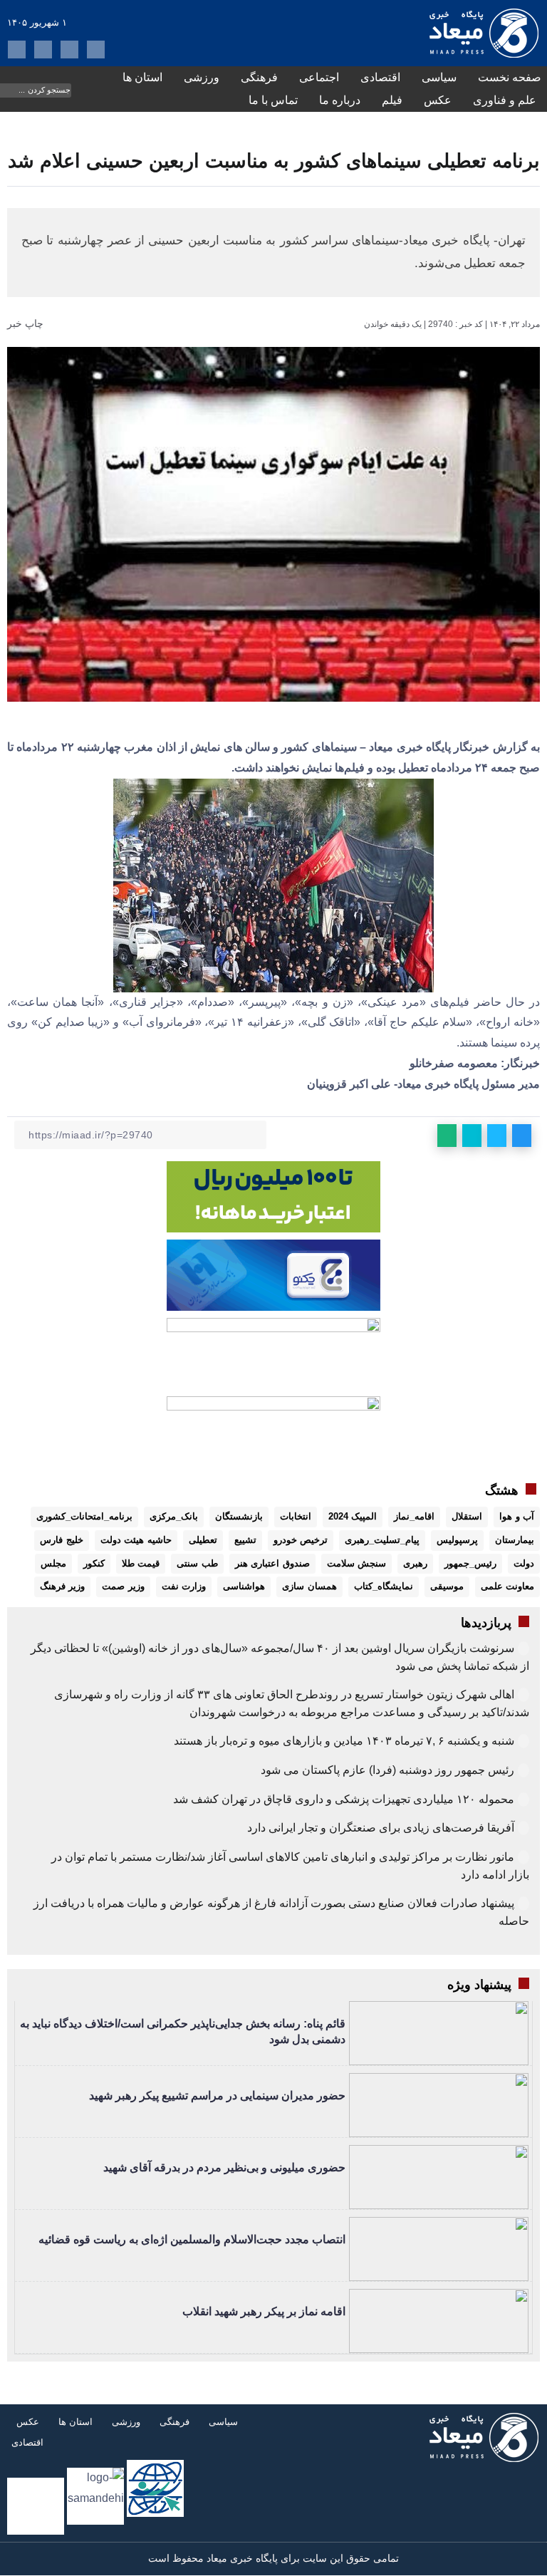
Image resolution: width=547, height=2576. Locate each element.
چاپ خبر (27, 323)
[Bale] (96, 50)
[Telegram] (69, 50)
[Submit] (10, 89)
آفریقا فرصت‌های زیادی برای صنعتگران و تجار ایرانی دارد (381, 1828)
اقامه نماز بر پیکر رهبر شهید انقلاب (264, 2311)
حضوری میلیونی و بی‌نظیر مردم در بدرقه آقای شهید (224, 2167)
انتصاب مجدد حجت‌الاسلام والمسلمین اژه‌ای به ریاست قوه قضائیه (192, 2239)
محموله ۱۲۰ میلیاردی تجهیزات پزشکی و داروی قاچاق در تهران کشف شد (344, 1799)
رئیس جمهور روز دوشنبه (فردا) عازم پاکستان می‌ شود (387, 1770)
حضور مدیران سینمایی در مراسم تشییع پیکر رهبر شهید (217, 2095)
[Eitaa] (43, 50)
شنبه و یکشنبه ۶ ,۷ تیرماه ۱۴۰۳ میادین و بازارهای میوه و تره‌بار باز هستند (344, 1741)
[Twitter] (17, 50)
